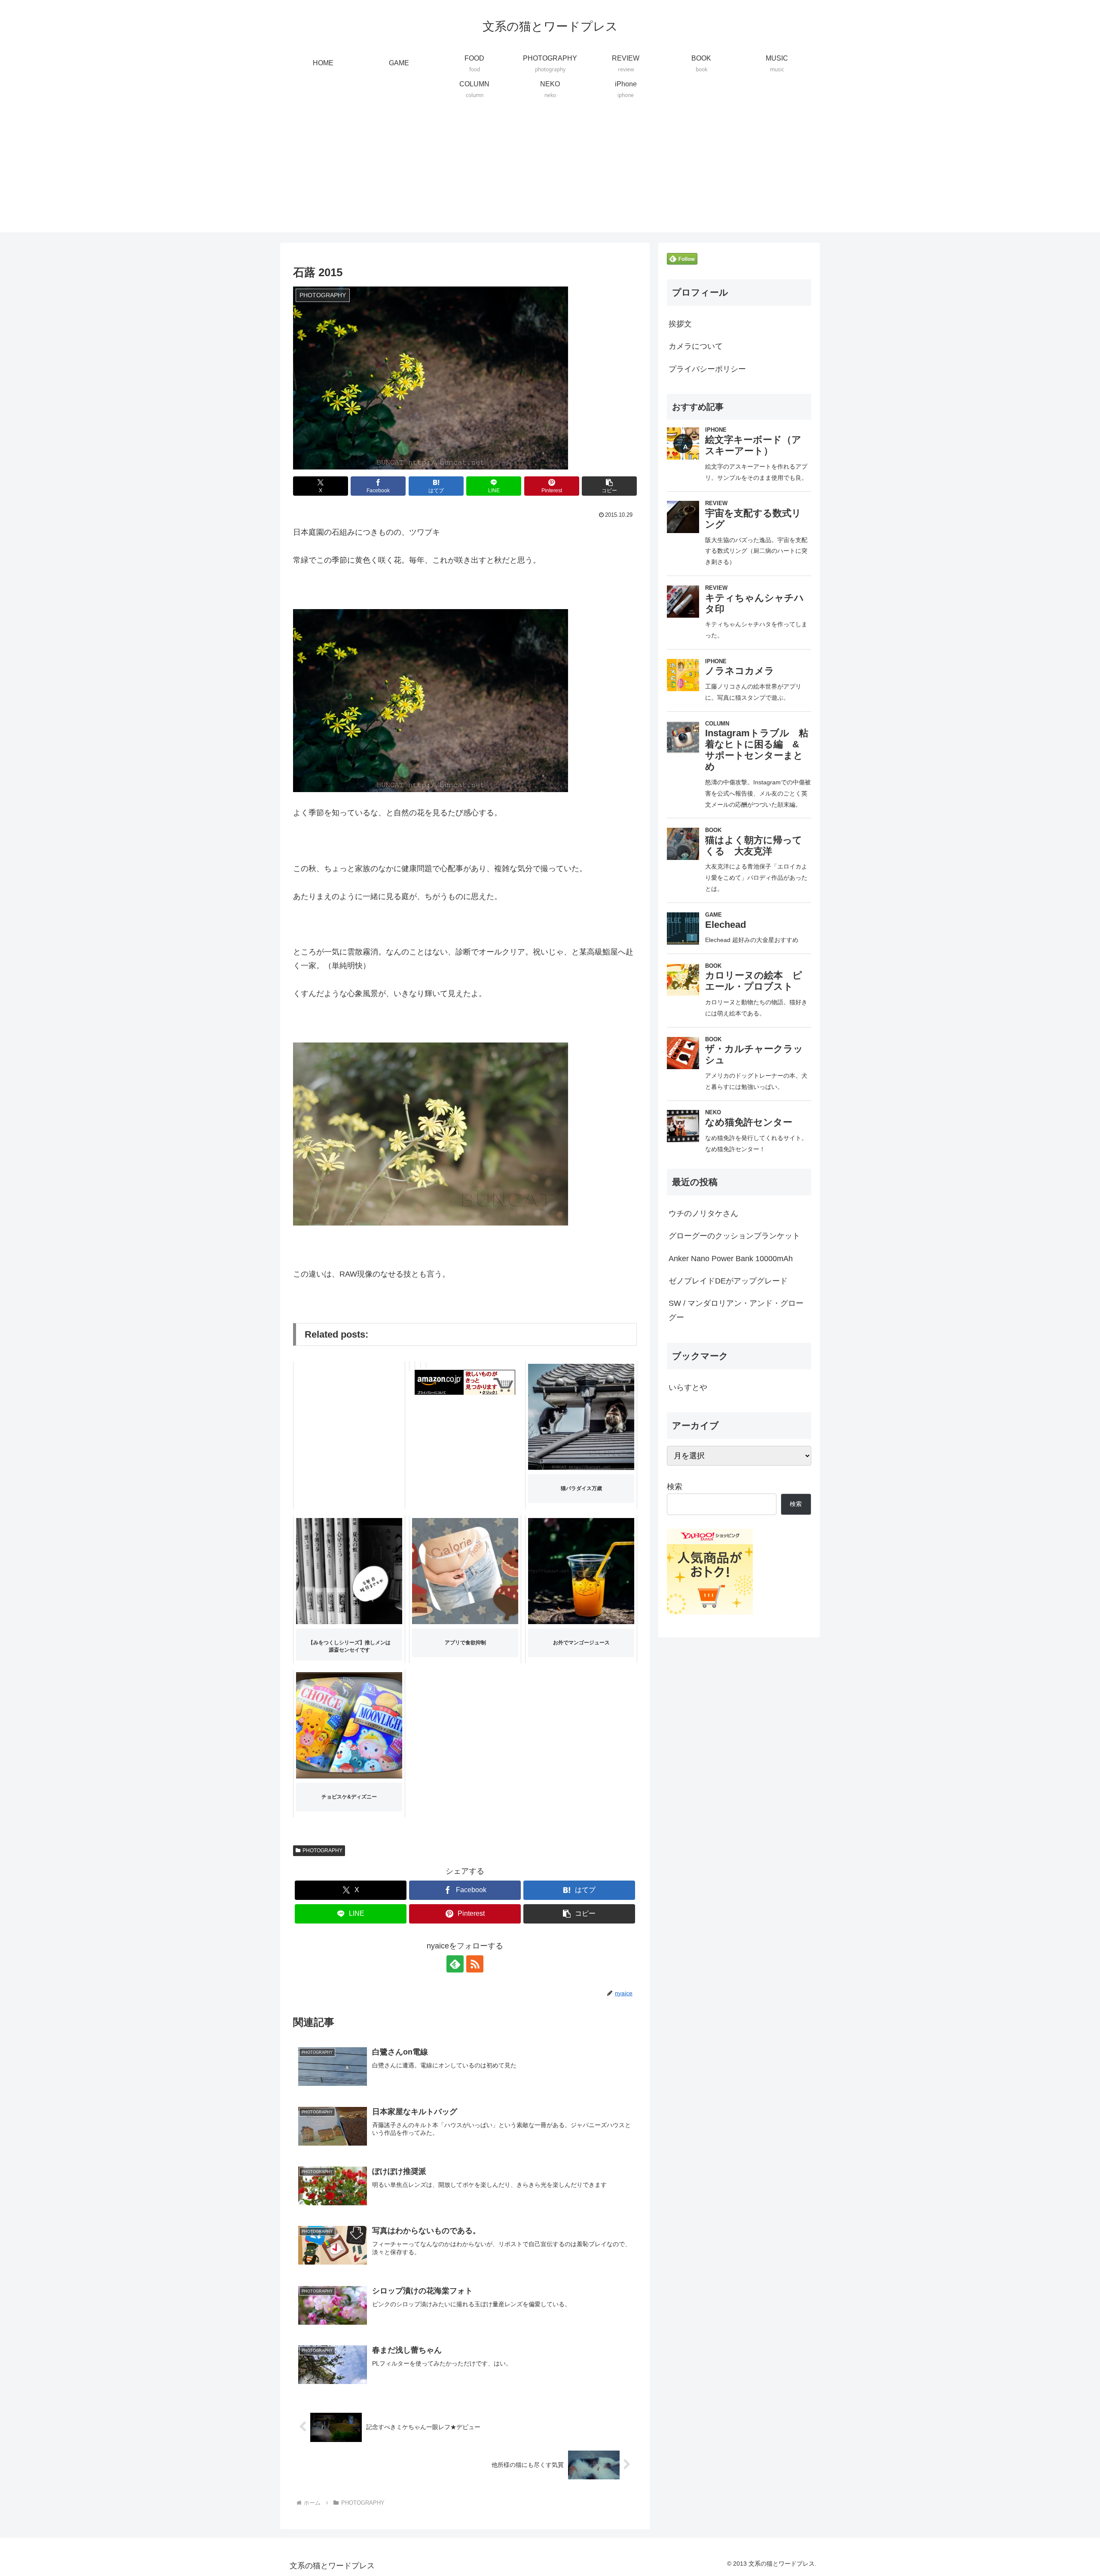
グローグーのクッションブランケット (734, 1236)
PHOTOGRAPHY (322, 1850)
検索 (675, 1487)
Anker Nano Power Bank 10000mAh (731, 1259)
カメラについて (696, 346)
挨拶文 (680, 324)
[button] (609, 486)
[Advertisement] (550, 172)
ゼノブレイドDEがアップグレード (728, 1281)
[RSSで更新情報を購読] (475, 1964)
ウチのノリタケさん (703, 1213)
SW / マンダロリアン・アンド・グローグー (736, 1310)
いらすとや (688, 1387)
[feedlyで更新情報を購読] (455, 1964)
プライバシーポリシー (707, 369)
